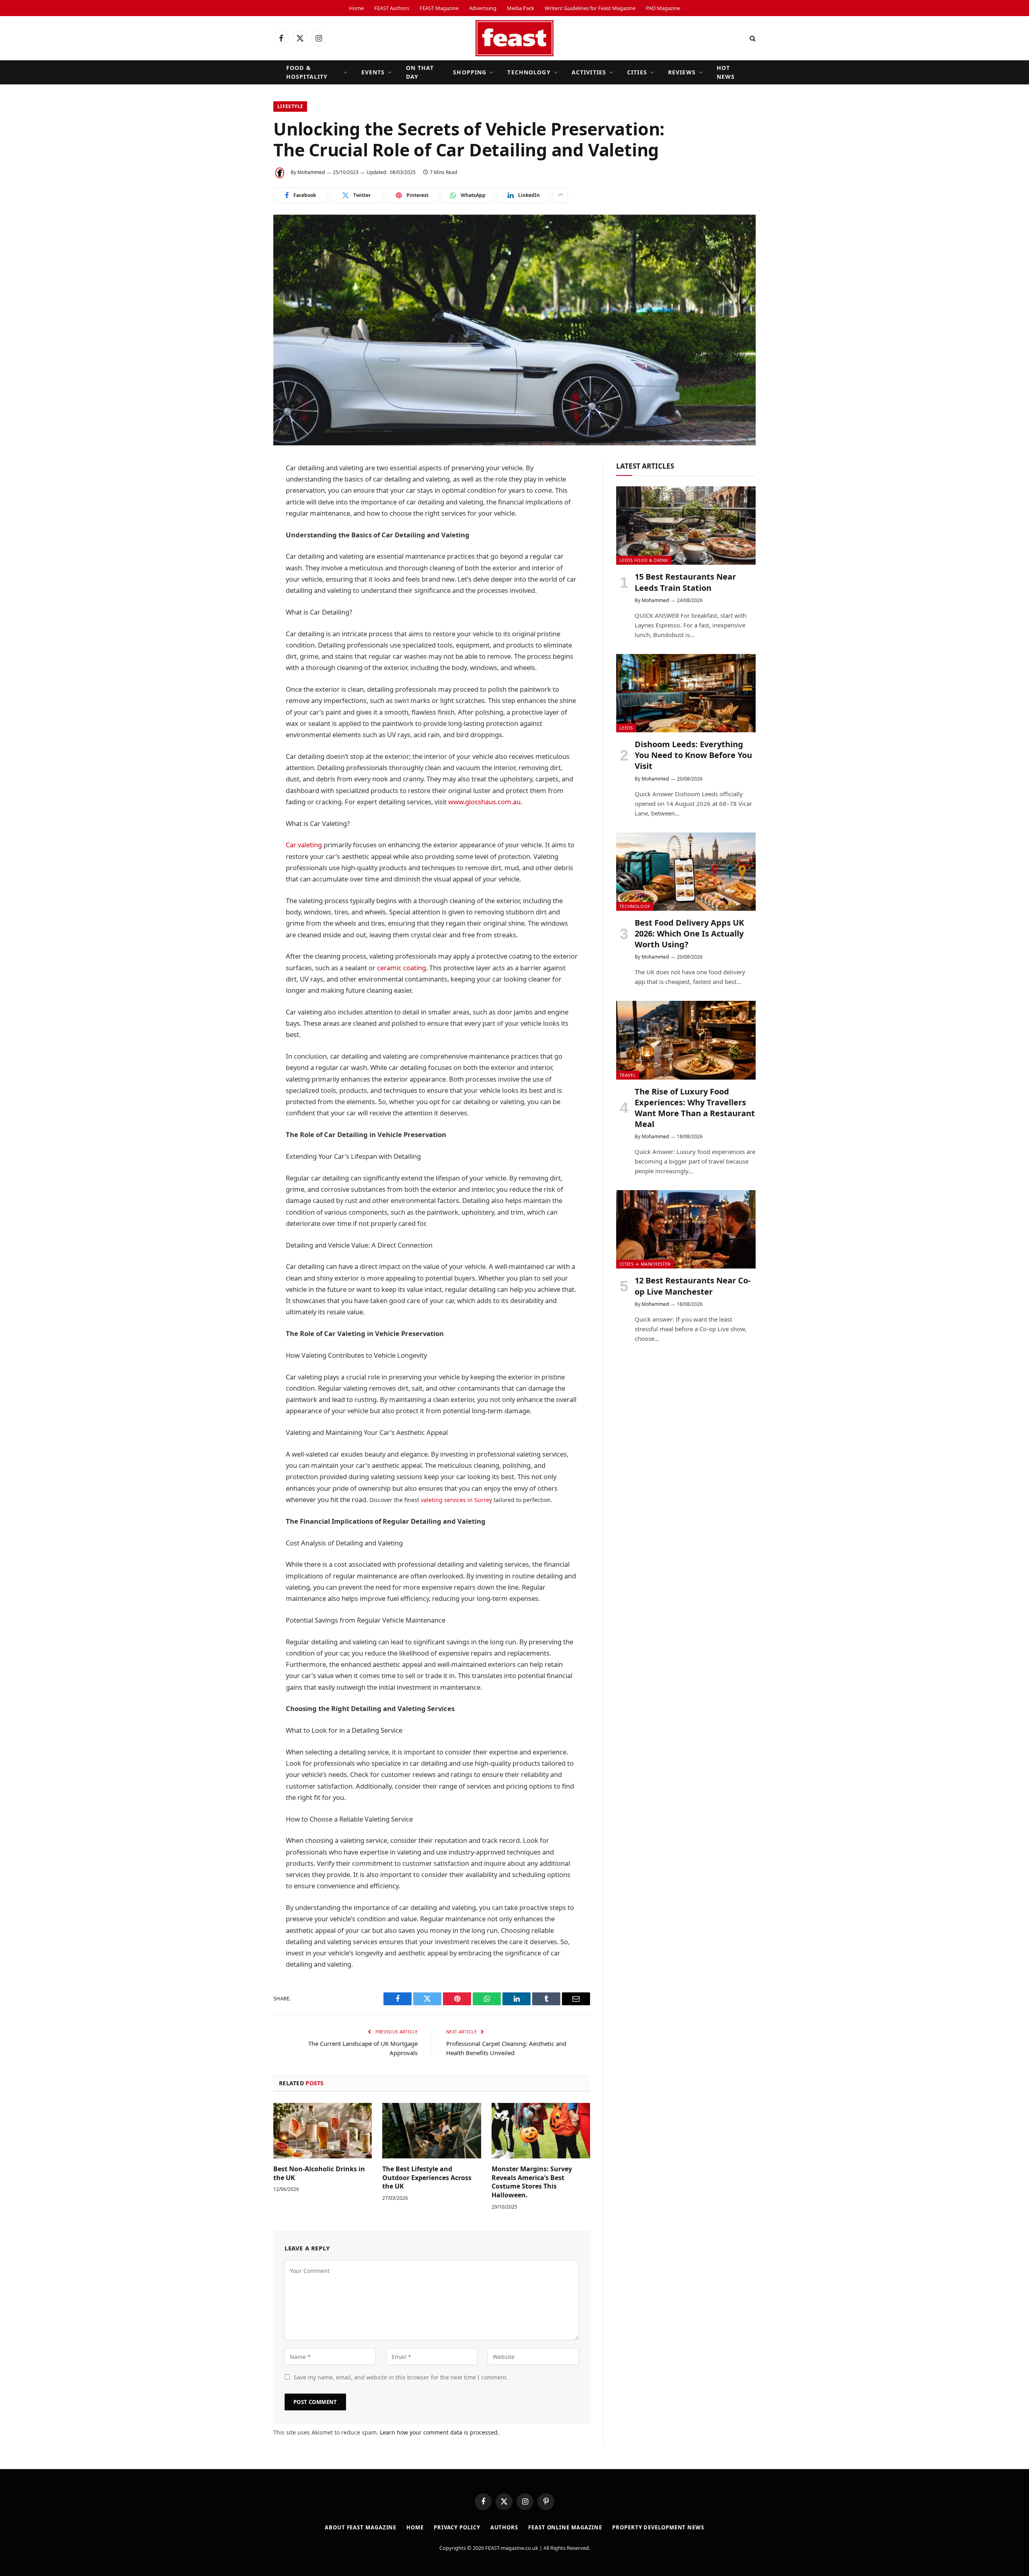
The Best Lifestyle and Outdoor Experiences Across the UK (427, 2178)
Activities (589, 72)
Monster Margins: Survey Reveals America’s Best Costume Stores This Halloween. (532, 2182)
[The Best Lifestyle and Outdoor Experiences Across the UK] (431, 2131)
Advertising (483, 8)
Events (373, 72)
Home (356, 8)
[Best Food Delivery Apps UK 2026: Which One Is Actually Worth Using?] (686, 872)
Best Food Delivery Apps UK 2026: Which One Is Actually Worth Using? (689, 933)
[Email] (245, 591)
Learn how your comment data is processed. (440, 2432)
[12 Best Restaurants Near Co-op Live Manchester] (686, 1229)
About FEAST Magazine (361, 2527)
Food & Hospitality (307, 72)
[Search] (752, 38)
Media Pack (521, 8)
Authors (504, 2527)
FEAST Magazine (439, 8)
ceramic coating (402, 968)
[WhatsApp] (245, 550)
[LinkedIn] (245, 530)
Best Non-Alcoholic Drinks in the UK (319, 2173)
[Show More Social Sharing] (560, 195)
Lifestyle (290, 106)
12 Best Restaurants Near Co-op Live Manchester (693, 1286)
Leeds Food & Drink (644, 560)
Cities (637, 72)
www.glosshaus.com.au (484, 802)
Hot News (726, 72)
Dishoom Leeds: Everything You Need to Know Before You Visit (693, 755)
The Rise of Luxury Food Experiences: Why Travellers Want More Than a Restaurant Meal (695, 1108)
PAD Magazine (663, 8)
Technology (529, 72)
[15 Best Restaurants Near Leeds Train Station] (686, 526)
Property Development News (658, 2527)
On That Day (420, 72)
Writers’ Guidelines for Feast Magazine (590, 8)
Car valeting (304, 845)
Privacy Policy (457, 2527)
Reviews (682, 72)
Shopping (470, 72)
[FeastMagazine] (514, 38)
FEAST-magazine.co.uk (512, 2548)
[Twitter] (245, 509)
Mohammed (311, 172)
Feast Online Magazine (565, 2527)
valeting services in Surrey (456, 1500)
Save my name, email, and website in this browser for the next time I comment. (401, 2377)
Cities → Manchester (645, 1264)
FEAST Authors (392, 8)
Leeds (626, 728)
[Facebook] (245, 489)
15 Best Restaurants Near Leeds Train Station (685, 582)
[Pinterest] (245, 571)
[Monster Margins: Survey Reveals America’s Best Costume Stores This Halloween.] (541, 2131)
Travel (628, 1075)
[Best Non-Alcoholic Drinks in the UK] (323, 2131)
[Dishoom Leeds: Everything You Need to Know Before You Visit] (686, 693)
